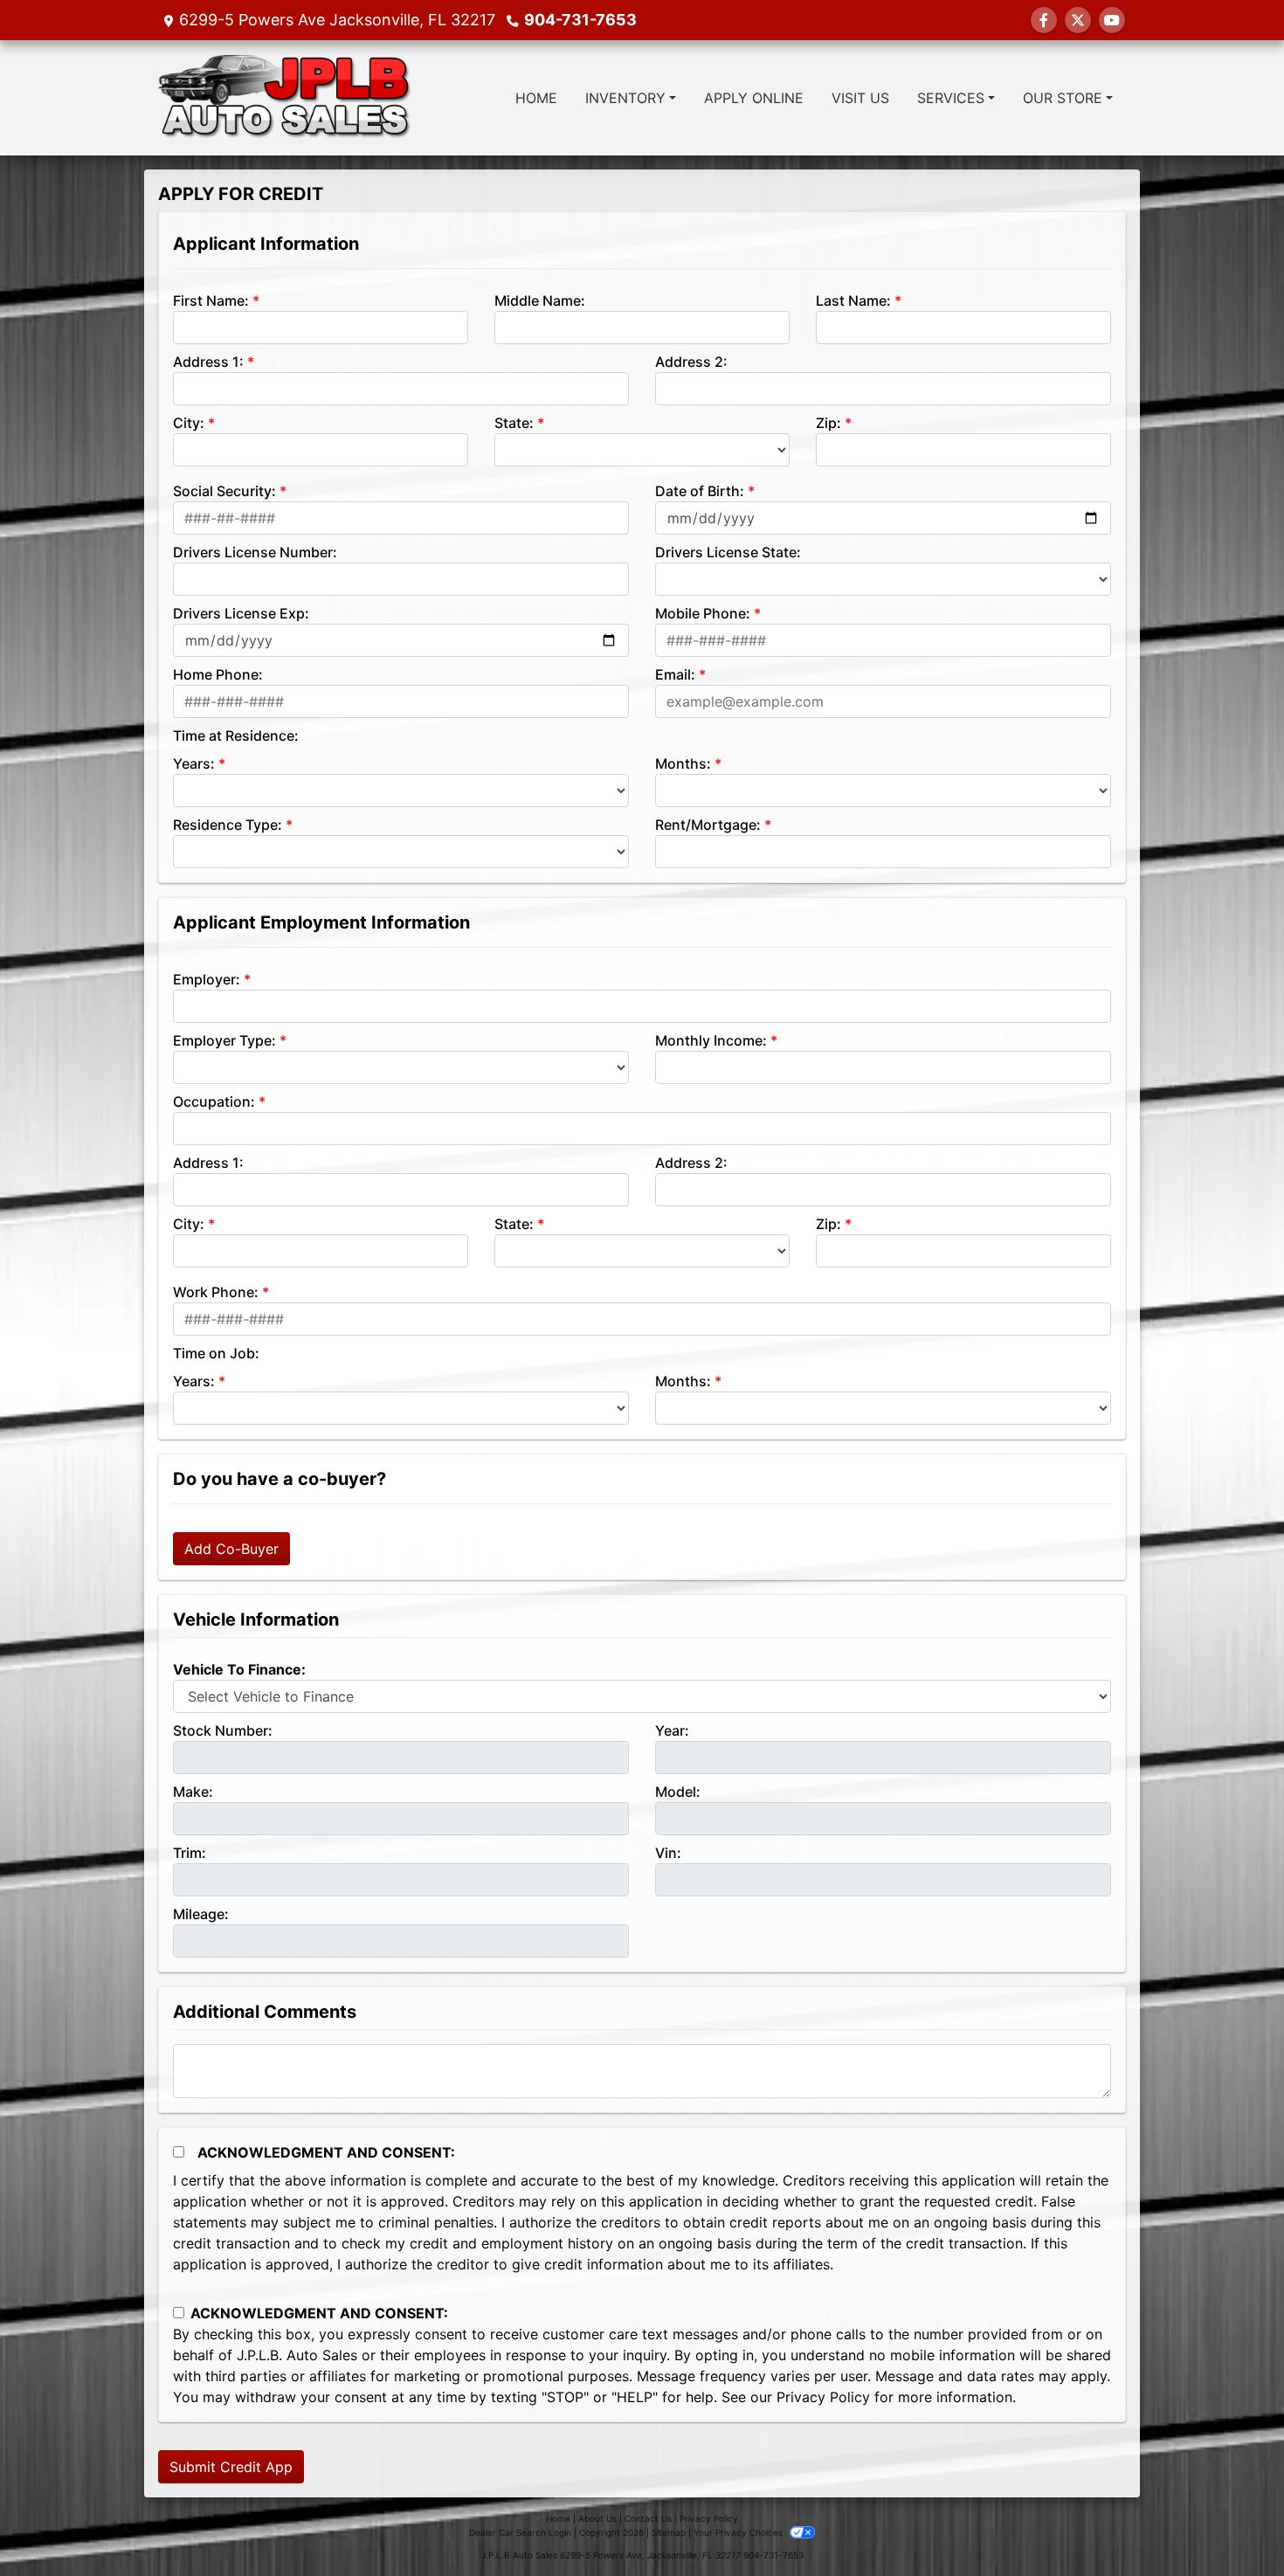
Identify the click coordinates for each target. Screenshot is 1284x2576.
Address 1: (208, 362)
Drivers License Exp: (241, 613)
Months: (683, 763)
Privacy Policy (823, 2397)
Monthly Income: (711, 1040)
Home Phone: (218, 674)
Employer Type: (224, 1040)
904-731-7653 (580, 20)
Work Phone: (216, 1292)
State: (514, 423)
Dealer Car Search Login (520, 2532)
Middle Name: (540, 300)
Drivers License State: (728, 552)
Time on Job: (216, 1353)
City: (189, 423)
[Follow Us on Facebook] (1044, 20)
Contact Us (648, 2518)
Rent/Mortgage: (708, 825)
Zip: (828, 423)
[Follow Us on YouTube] (1112, 20)
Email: (675, 674)
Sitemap (669, 2532)
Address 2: (691, 362)
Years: (194, 763)
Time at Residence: (236, 736)
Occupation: (214, 1102)
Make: (193, 1792)
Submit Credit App (231, 2467)
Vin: (668, 1853)
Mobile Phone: (703, 613)
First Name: (211, 300)
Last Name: (853, 300)
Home (558, 2518)
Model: (678, 1792)
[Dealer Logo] (286, 98)
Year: (672, 1730)
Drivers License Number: (255, 552)
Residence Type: (228, 825)
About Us (597, 2518)
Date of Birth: (700, 491)
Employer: (207, 979)
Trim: (190, 1853)
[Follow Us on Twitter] (1078, 20)
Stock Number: (223, 1730)
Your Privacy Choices (739, 2532)
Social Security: (224, 491)
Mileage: (201, 1914)
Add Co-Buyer (231, 1549)
